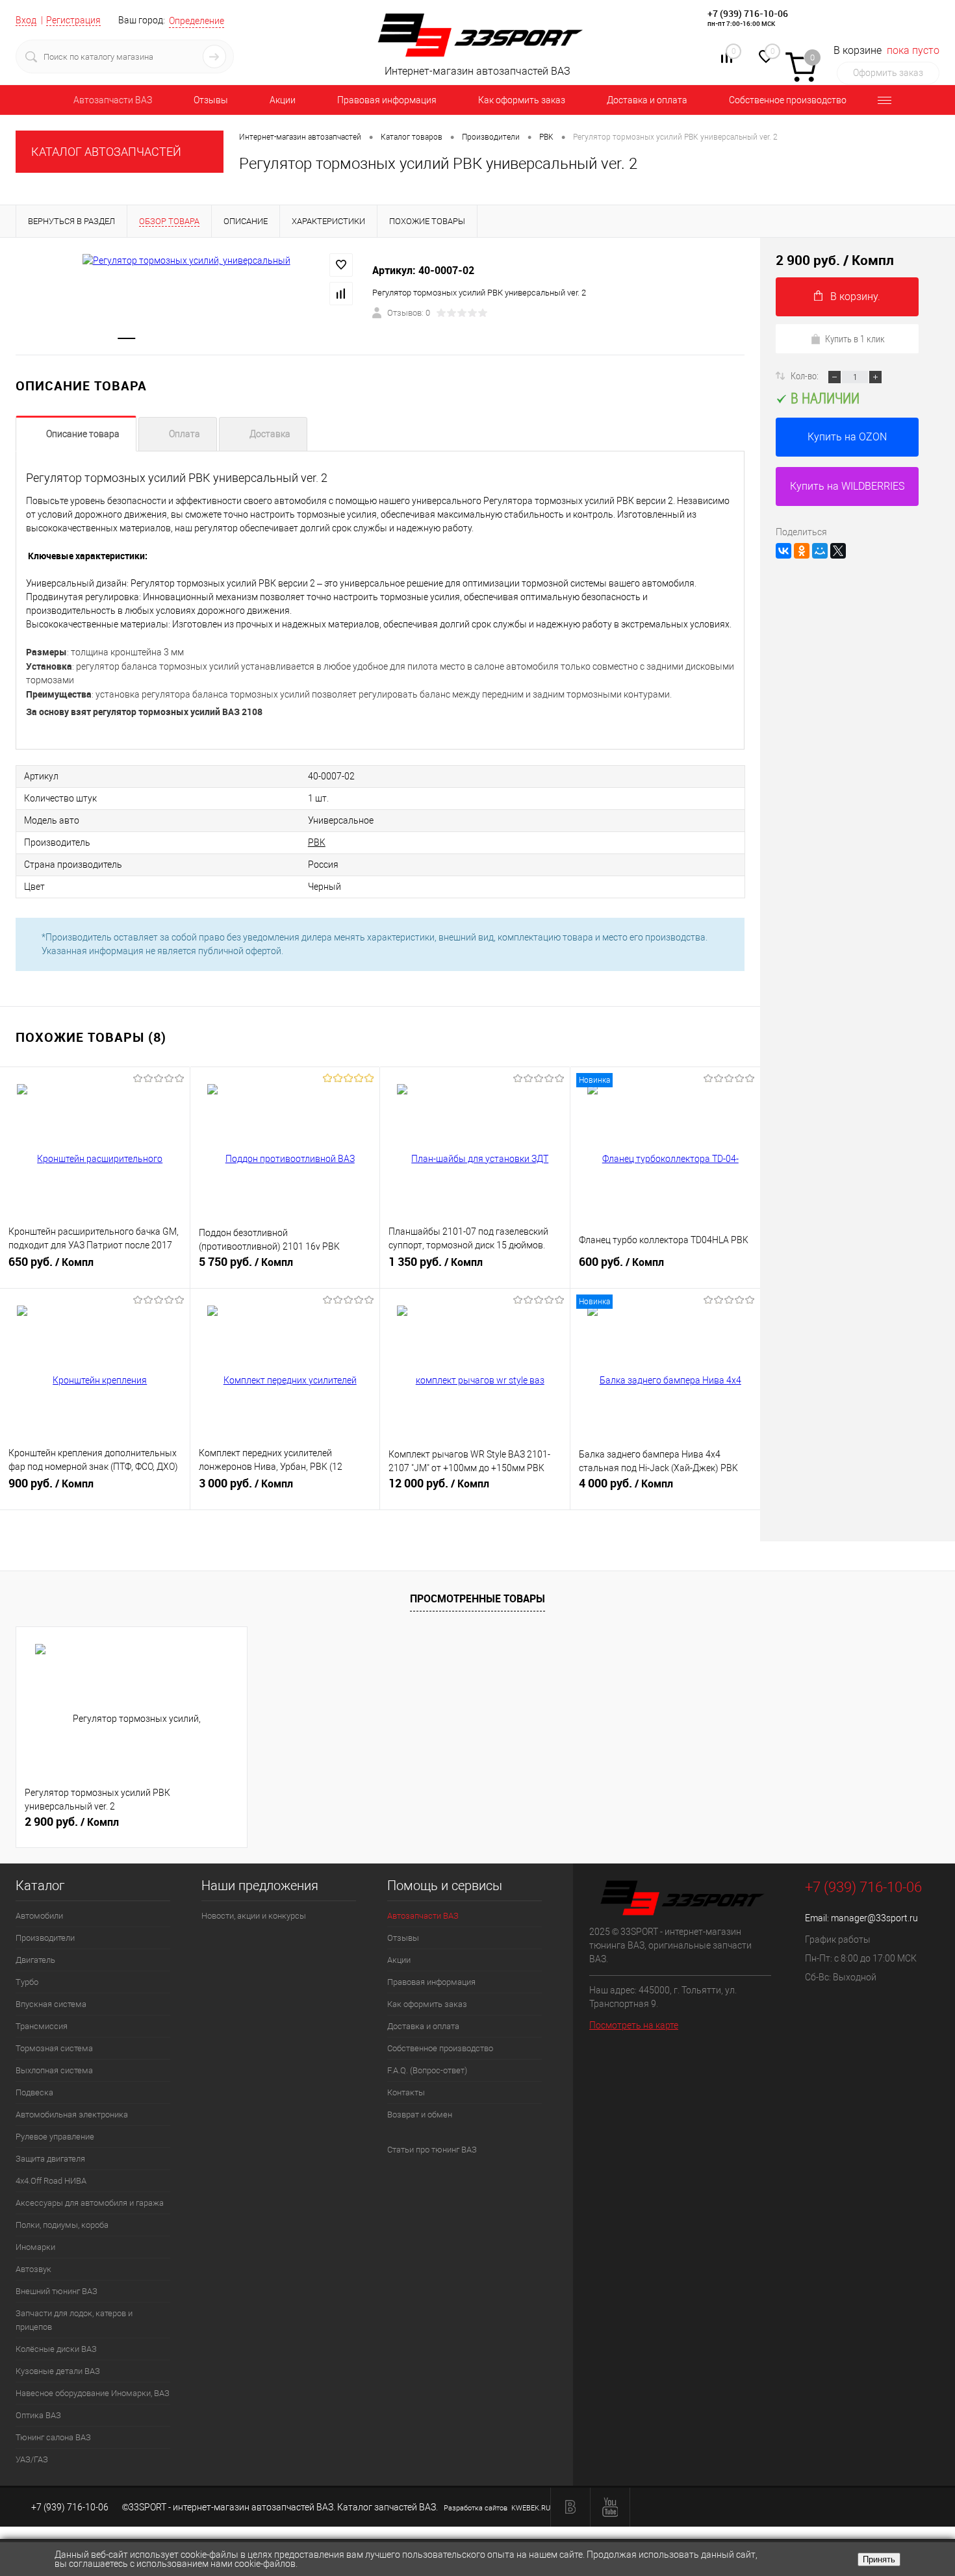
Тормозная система (54, 2048)
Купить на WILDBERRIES (847, 486)
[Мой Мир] (820, 551)
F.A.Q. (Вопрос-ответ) (427, 2070)
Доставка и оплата (647, 100)
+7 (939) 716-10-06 (748, 13)
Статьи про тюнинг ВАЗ (432, 2150)
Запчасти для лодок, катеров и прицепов (74, 2320)
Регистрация (73, 20)
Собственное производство (788, 100)
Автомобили (39, 1916)
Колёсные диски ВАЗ (56, 2349)
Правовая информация (387, 100)
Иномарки (35, 2247)
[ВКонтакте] (783, 551)
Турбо (27, 1982)
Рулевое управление (55, 2137)
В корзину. (855, 297)
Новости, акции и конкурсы (254, 1916)
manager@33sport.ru (874, 1918)
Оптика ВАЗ (38, 2415)
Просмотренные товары (478, 1598)
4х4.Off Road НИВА (51, 2181)
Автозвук (33, 2269)
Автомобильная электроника (72, 2115)
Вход (26, 20)
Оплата (185, 434)
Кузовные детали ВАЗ (58, 2371)
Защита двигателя (50, 2159)
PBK (317, 842)
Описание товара (83, 434)
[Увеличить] (186, 260)
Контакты (406, 2092)
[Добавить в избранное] (341, 265)
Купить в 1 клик (855, 338)
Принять (879, 2559)
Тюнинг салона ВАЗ (53, 2437)
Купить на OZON (847, 437)
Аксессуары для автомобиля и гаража (90, 2203)
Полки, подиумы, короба (62, 2225)
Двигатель (35, 1960)
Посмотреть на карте (634, 2025)
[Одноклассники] (802, 551)
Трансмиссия (42, 2026)
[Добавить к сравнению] (341, 294)
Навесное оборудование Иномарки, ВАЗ (93, 2393)
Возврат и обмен (420, 2115)
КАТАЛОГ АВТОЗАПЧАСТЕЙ (106, 152)
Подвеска (34, 2092)
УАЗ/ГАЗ (32, 2459)
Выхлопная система (54, 2070)
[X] (838, 551)
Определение (197, 21)
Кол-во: (806, 375)
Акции (283, 100)
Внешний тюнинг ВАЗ (57, 2291)
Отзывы (211, 100)
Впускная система (51, 2004)
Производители (45, 1938)
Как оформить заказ (522, 100)
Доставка (270, 434)
